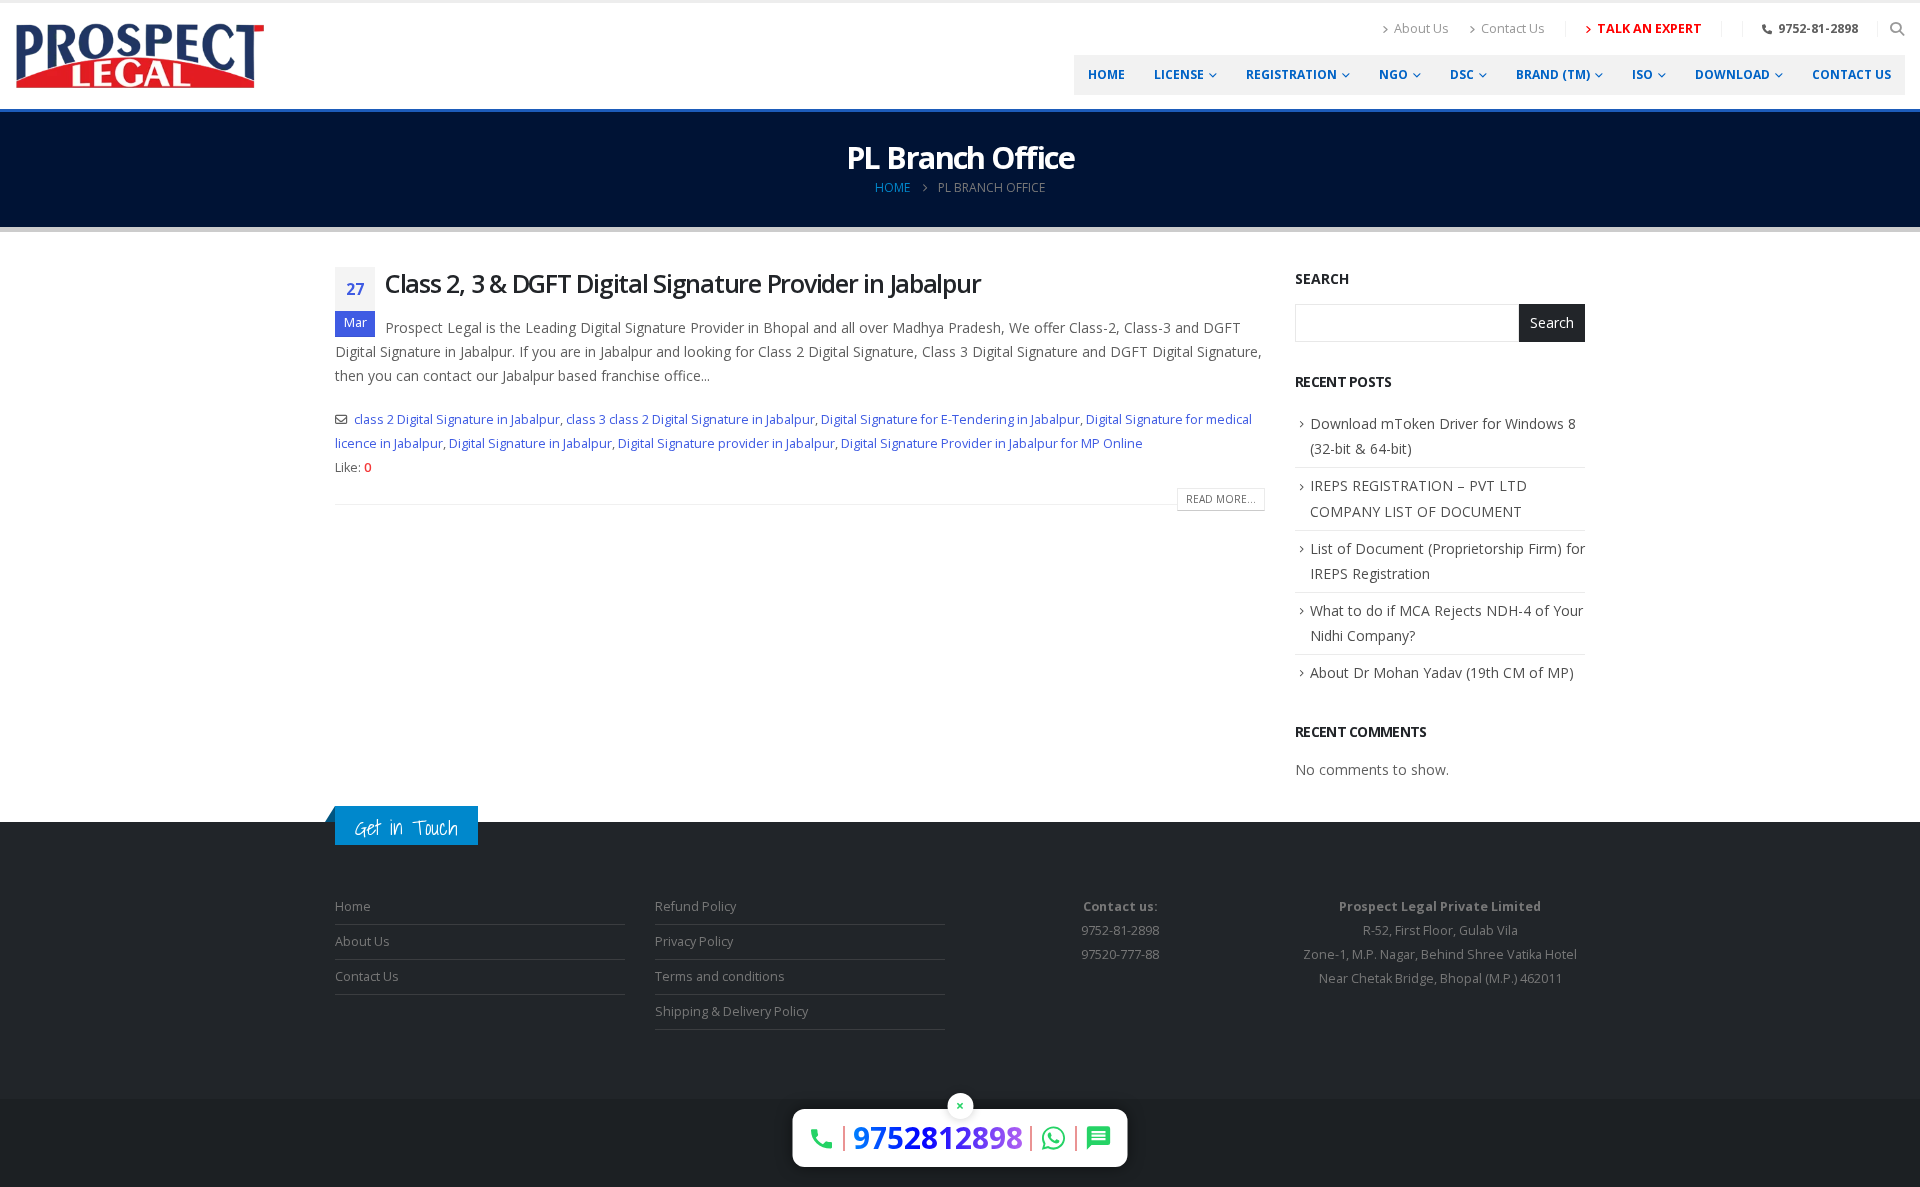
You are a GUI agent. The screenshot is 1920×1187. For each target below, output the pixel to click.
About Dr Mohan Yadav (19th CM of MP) (1442, 672)
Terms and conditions (720, 976)
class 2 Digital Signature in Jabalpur (457, 419)
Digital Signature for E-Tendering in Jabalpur (950, 419)
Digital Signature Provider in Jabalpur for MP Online (992, 443)
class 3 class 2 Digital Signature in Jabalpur (690, 419)
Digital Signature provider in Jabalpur (726, 443)
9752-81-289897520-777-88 (1120, 930)
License (1179, 74)
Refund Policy (695, 906)
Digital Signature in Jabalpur (530, 443)
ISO (1642, 74)
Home (1106, 74)
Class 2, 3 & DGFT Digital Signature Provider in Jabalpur (682, 283)
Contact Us (1513, 28)
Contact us (1851, 74)
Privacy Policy (694, 941)
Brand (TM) (1553, 74)
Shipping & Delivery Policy (731, 1011)
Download (1732, 74)
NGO (1393, 74)
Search (1322, 278)
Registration (1291, 74)
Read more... (1221, 499)
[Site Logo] (140, 56)
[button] (1896, 29)
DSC (1462, 74)
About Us (1421, 28)
